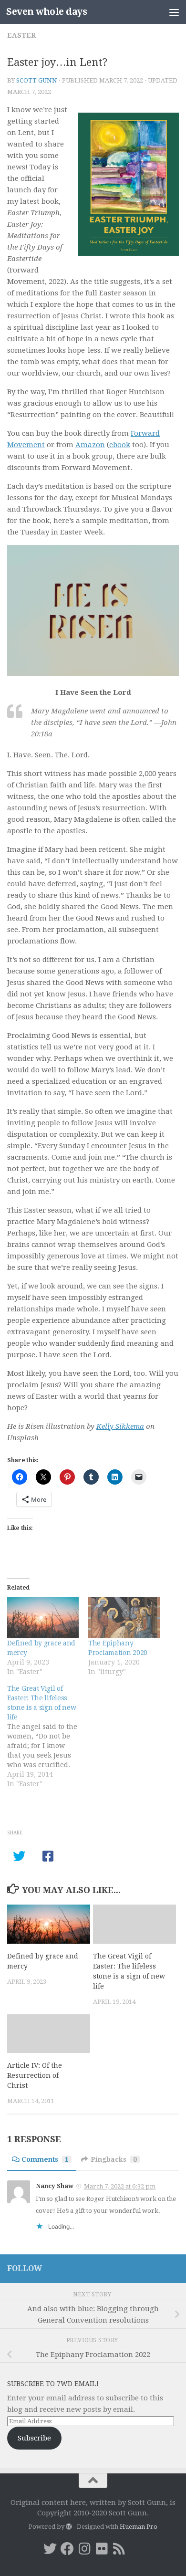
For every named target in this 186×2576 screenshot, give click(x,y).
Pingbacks (114, 2159)
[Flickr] (102, 2549)
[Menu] (174, 12)
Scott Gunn (37, 80)
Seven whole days (46, 12)
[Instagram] (84, 2549)
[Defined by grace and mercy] (43, 1618)
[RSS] (119, 2549)
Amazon (90, 445)
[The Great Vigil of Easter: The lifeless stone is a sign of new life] (48, 1736)
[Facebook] (67, 2549)
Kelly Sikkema (120, 1426)
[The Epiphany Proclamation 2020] (124, 1618)
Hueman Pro (139, 2527)
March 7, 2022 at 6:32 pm (120, 2186)
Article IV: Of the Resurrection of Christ (35, 2075)
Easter (21, 35)
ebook (120, 445)
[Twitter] (50, 2549)
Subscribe (34, 2438)
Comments (45, 2159)
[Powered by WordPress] (69, 2527)
